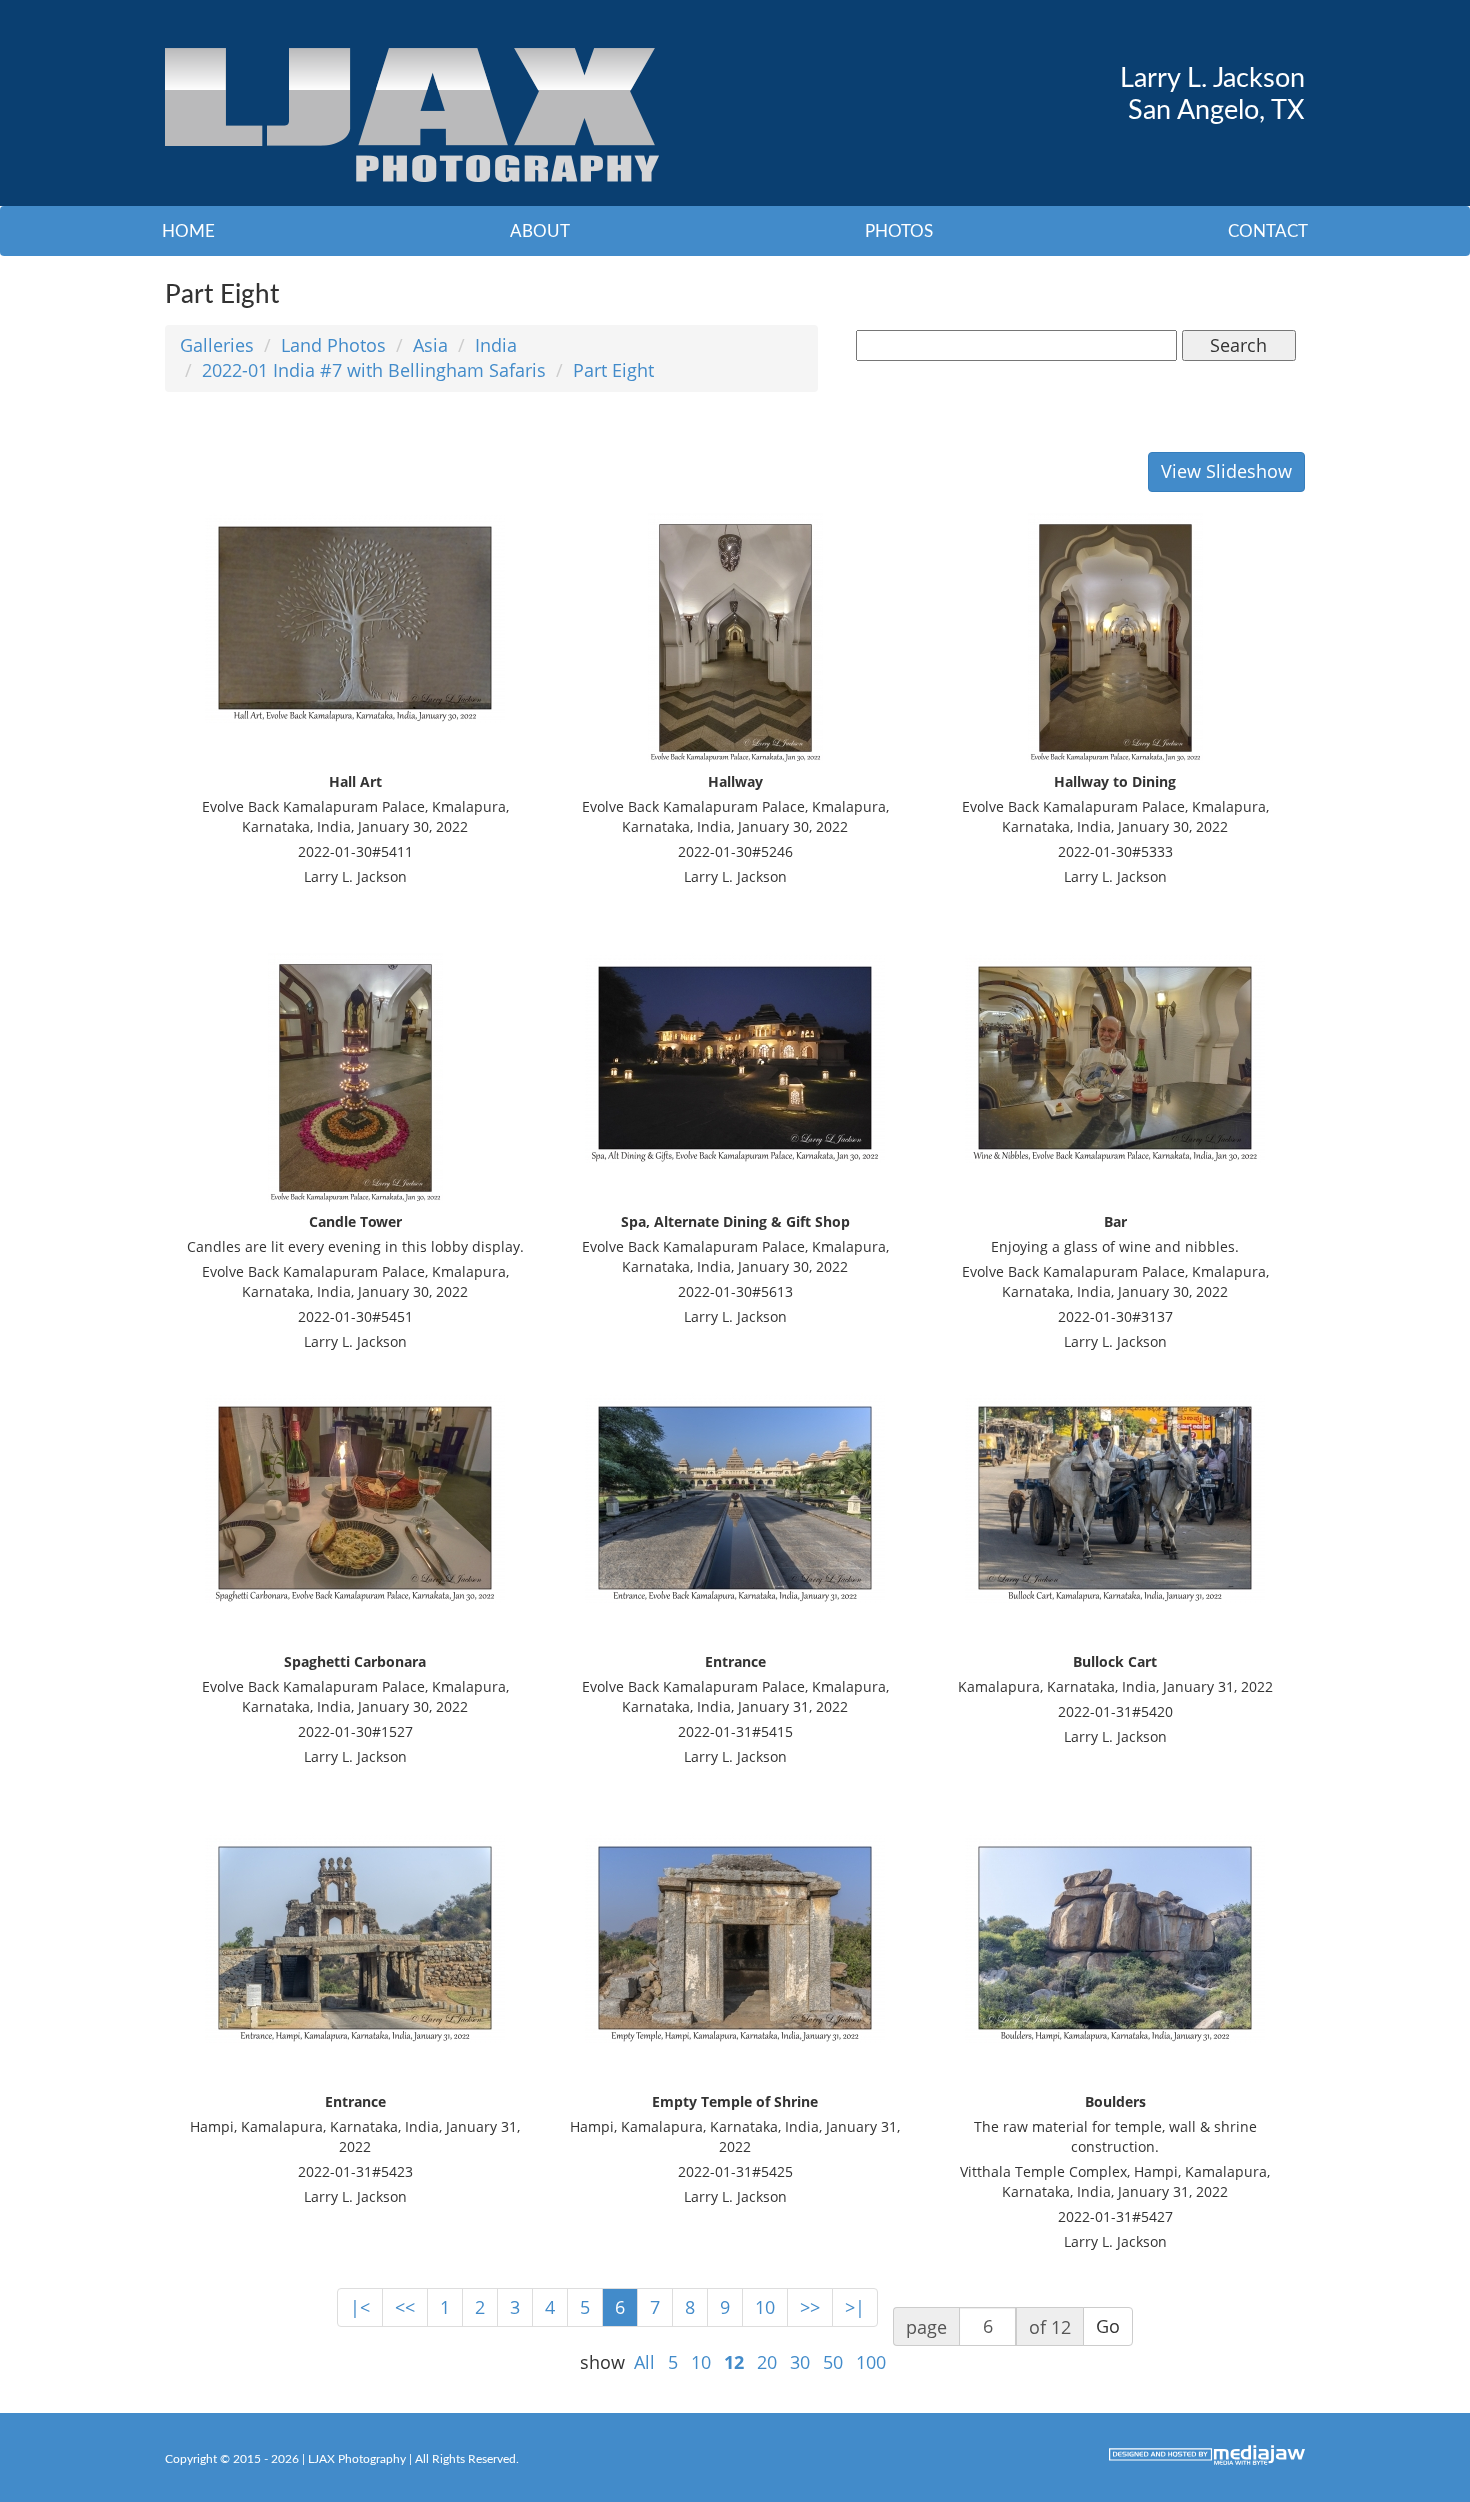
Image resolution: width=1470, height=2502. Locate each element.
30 (800, 2362)
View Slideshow (1226, 471)
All (644, 2362)
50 (833, 2362)
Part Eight (613, 370)
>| (855, 2307)
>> (810, 2307)
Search (1238, 345)
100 (871, 2362)
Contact (1268, 231)
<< (405, 2307)
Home (188, 231)
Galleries (217, 345)
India (496, 345)
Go (1108, 2326)
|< (360, 2307)
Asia (430, 345)
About (540, 231)
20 (767, 2362)
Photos (899, 231)
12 (734, 2362)
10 (765, 2307)
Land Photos (333, 345)
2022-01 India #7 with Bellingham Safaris (374, 370)
